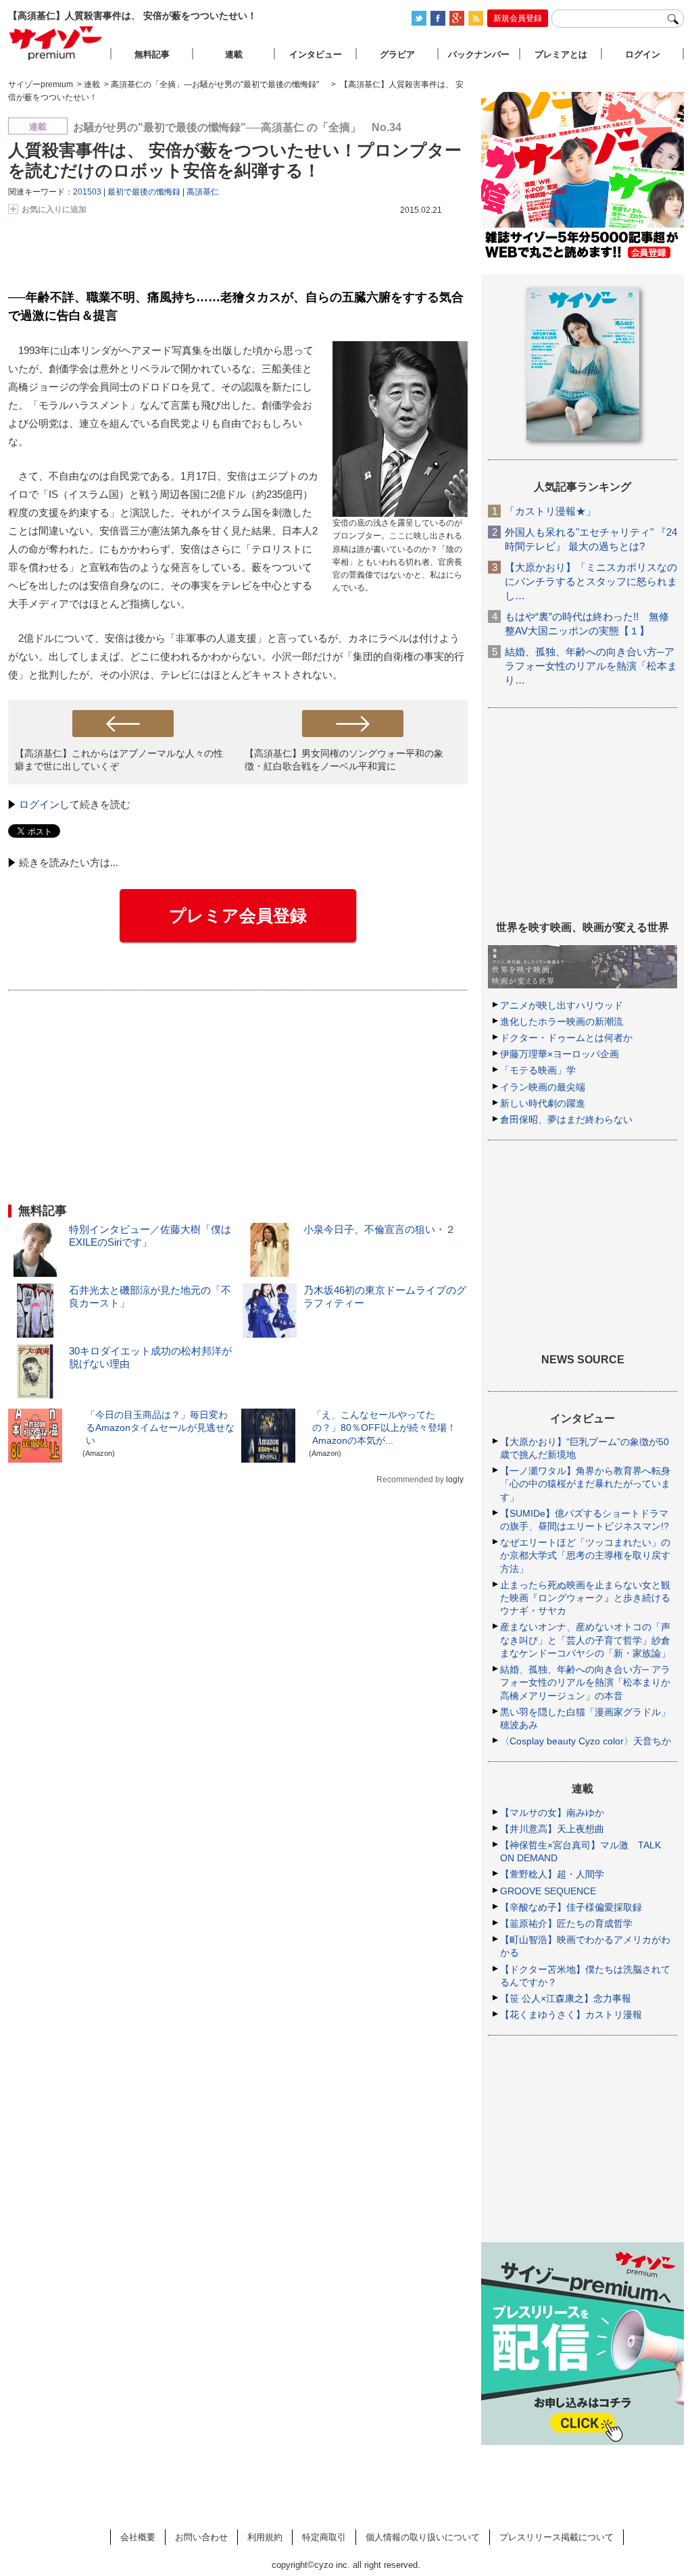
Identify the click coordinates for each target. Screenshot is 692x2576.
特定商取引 (324, 2537)
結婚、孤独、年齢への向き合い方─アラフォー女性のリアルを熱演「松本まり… (591, 666)
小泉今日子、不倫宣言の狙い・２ (379, 1229)
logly (455, 1480)
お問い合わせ (201, 2537)
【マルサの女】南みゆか (552, 1813)
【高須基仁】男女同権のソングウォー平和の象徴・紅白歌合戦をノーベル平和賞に (344, 760)
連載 (234, 54)
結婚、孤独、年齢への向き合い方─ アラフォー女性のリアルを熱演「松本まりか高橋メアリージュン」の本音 (585, 1682)
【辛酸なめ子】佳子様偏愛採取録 (571, 1907)
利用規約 (265, 2537)
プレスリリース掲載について (557, 2537)
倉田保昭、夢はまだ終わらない (566, 1119)
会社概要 (138, 2537)
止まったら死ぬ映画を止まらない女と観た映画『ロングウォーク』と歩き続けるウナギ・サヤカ (585, 1598)
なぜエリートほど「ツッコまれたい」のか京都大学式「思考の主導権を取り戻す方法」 (585, 1555)
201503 (87, 192)
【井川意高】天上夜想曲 (552, 1829)
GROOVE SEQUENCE (548, 1891)
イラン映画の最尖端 (543, 1087)
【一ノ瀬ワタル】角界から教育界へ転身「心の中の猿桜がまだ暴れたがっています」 (585, 1484)
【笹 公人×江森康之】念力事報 (566, 1998)
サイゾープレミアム (56, 43)
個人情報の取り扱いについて (423, 2537)
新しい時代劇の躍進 (543, 1103)
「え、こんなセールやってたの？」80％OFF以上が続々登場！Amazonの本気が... (384, 1428)
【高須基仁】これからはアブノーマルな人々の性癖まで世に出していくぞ (119, 760)
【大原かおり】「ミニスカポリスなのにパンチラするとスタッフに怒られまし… (591, 581)
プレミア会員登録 (238, 915)
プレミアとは (561, 54)
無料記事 (152, 54)
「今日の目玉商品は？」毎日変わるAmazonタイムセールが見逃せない (160, 1428)
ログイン (39, 804)
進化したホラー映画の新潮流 (562, 1021)
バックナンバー (479, 54)
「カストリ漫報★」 (550, 511)
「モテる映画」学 (538, 1070)
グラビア (397, 54)
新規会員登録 (518, 18)
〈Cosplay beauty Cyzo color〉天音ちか (586, 1741)
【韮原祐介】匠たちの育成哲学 (566, 1923)
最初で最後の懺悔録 (144, 192)
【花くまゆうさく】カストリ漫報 (571, 2015)
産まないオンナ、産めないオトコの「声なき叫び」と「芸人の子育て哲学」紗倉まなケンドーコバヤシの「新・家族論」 (585, 1640)
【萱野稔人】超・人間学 (552, 1874)
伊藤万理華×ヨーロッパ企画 (560, 1054)
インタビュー (316, 54)
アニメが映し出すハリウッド (562, 1005)
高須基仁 (203, 192)
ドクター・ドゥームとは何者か (566, 1038)
